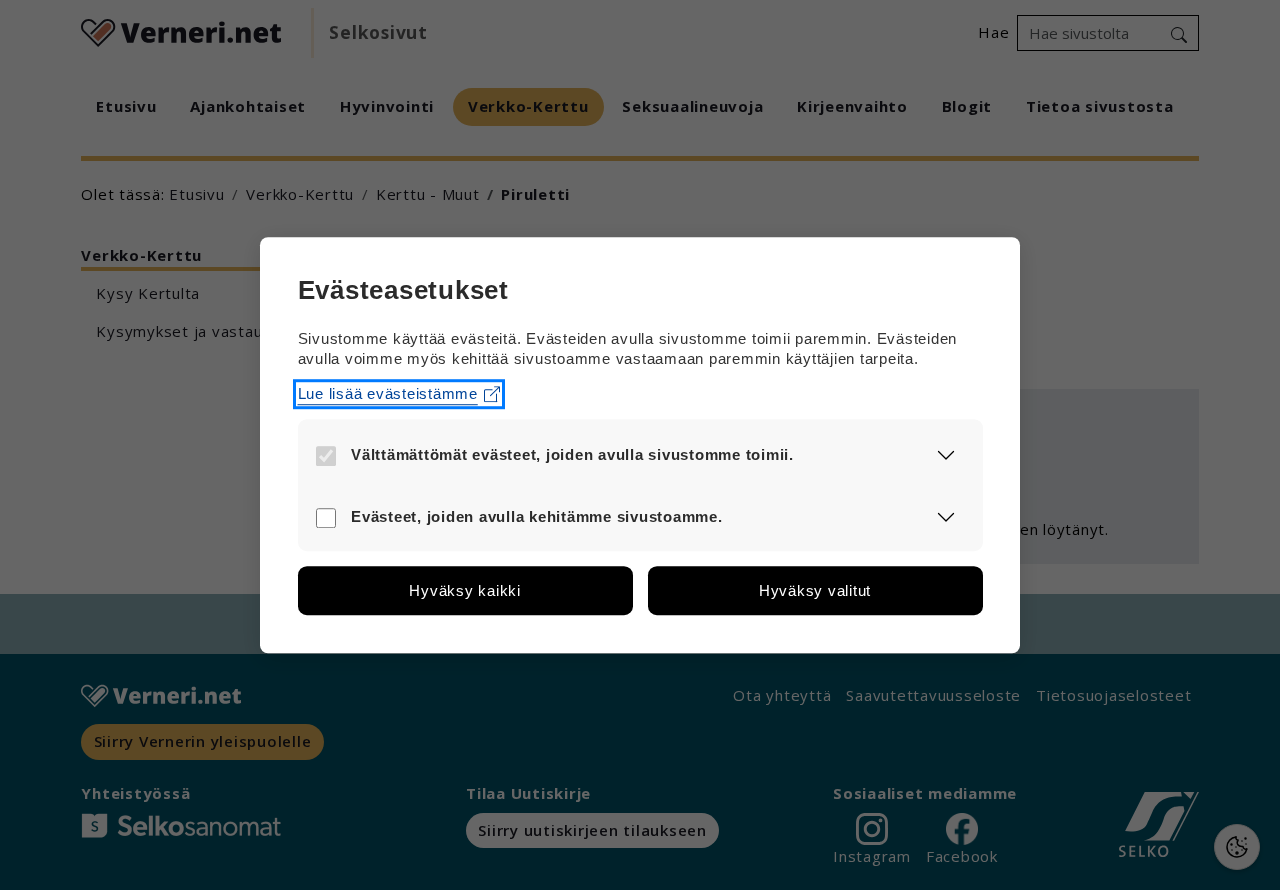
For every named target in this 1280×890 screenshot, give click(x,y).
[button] (946, 454)
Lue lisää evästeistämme (388, 393)
